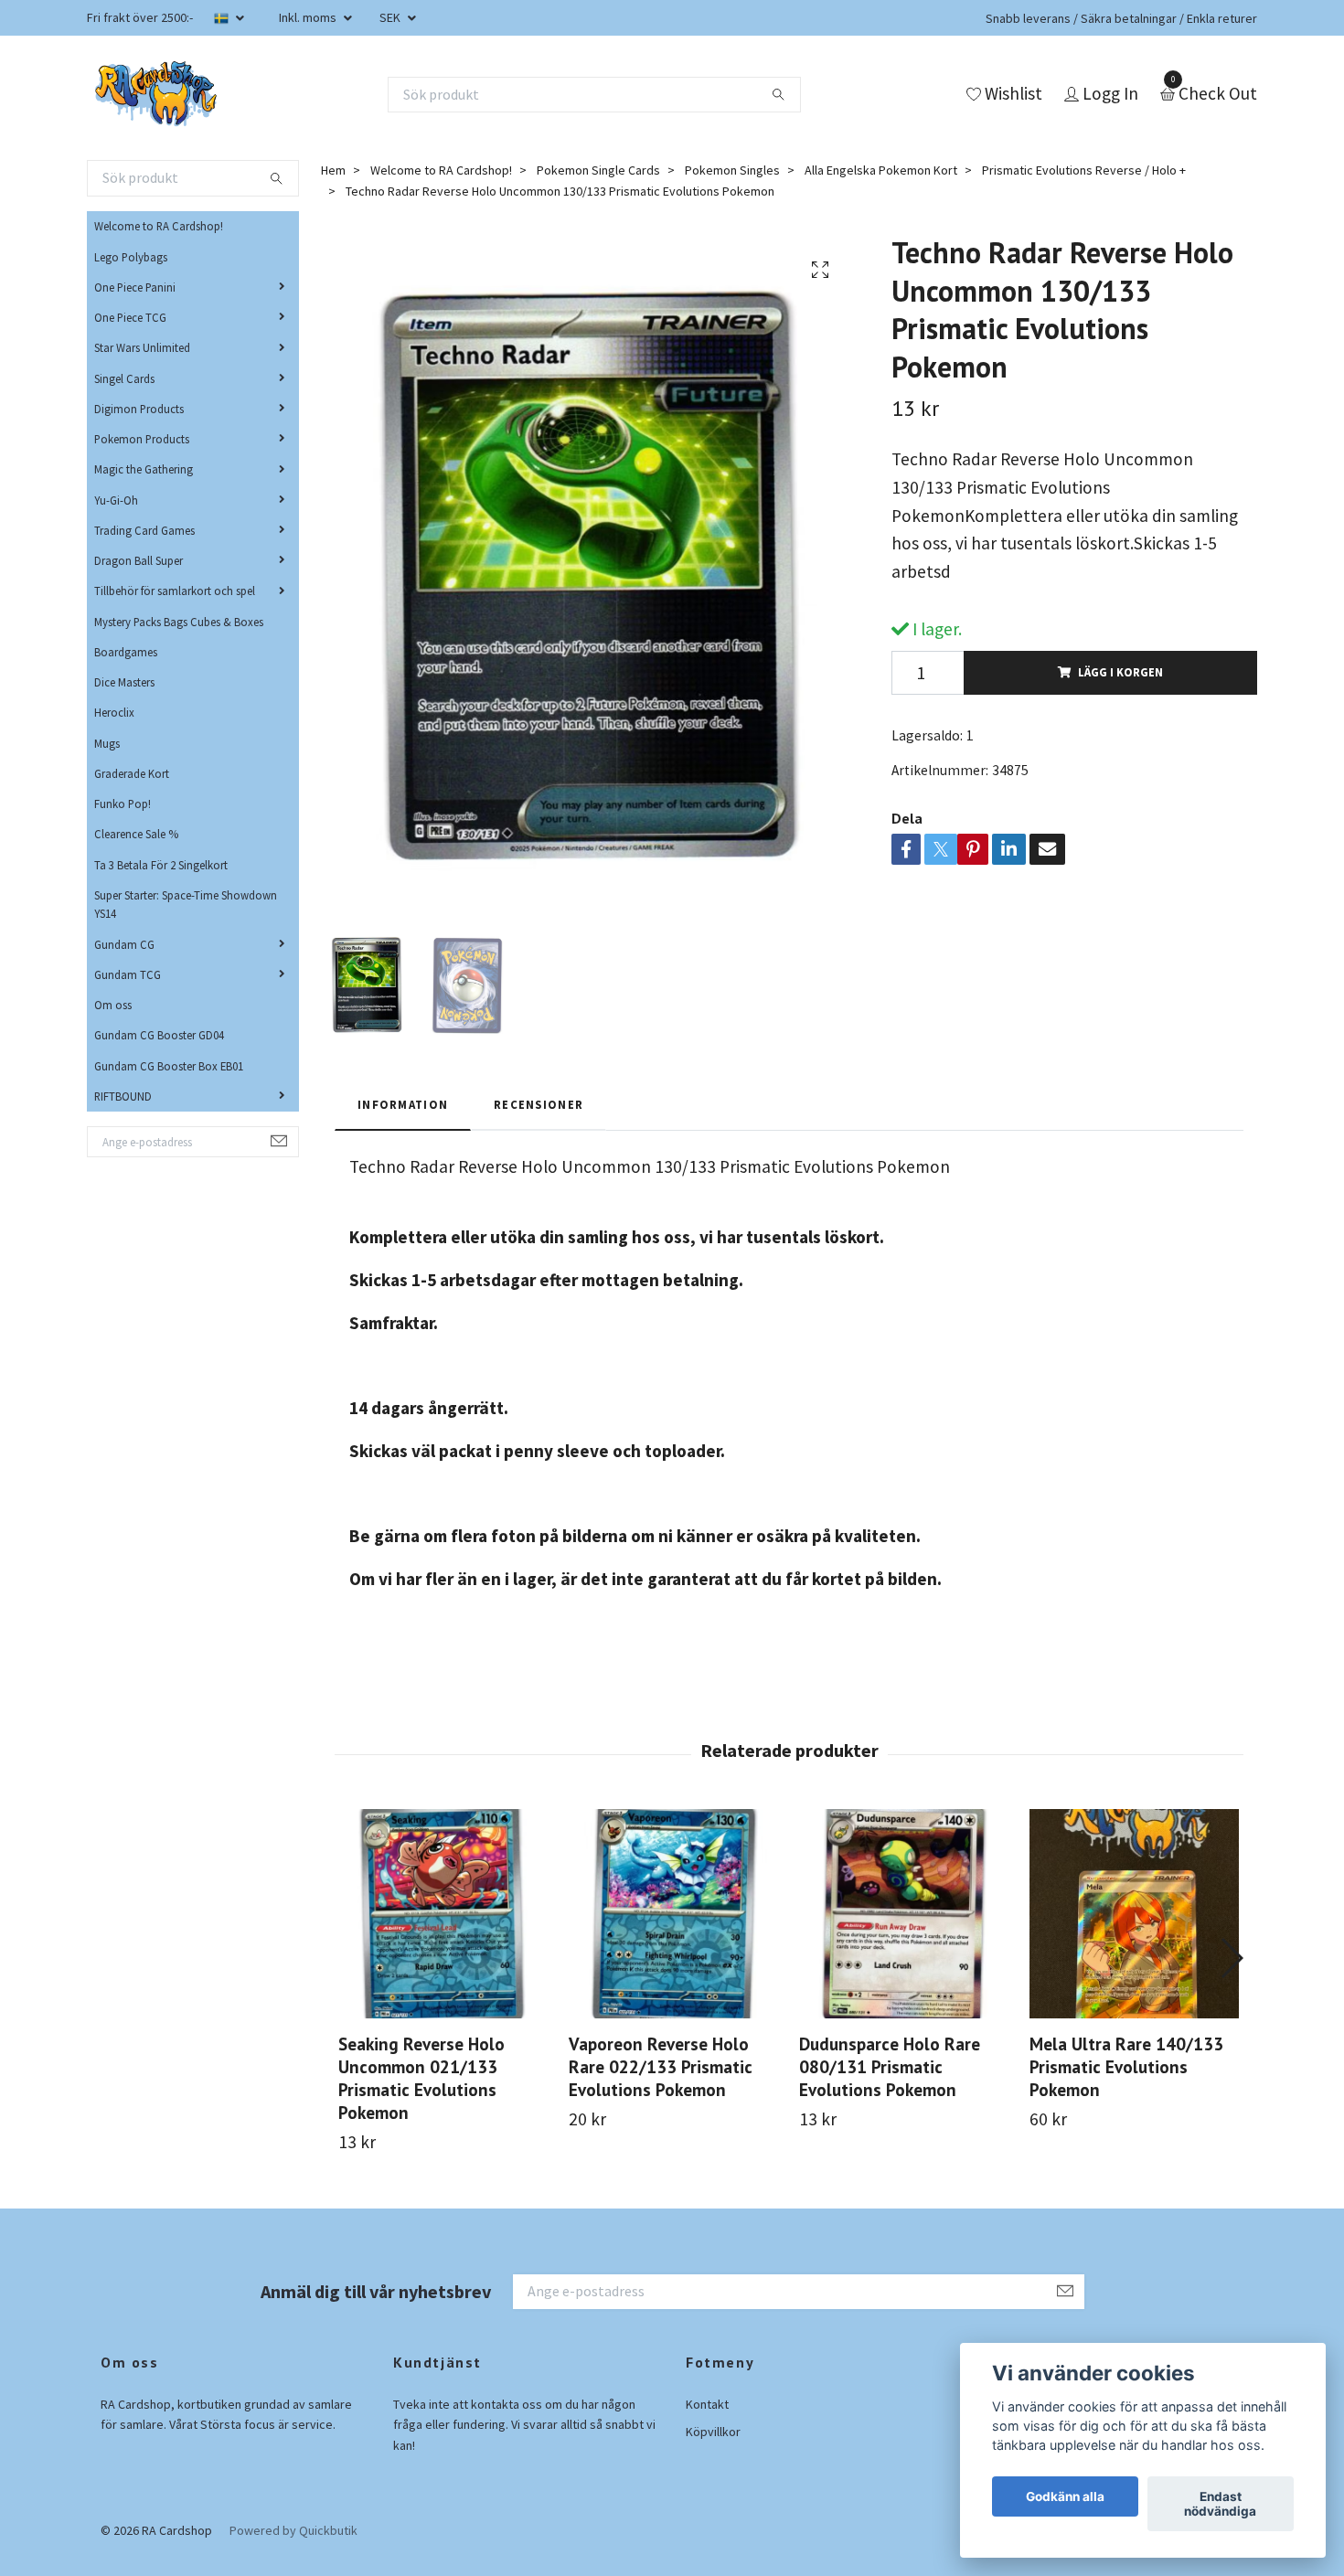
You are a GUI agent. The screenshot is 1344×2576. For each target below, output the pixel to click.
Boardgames (126, 652)
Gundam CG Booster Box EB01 (169, 1066)
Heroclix (114, 712)
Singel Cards (124, 378)
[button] (1231, 1958)
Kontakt (707, 2404)
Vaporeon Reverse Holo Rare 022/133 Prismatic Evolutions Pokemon (661, 2066)
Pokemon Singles (732, 170)
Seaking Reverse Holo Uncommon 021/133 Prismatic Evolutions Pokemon (421, 2078)
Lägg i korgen (1120, 672)
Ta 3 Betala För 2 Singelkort (161, 865)
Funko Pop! (123, 804)
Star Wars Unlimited (142, 347)
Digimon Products (139, 409)
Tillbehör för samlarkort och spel (175, 591)
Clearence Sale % (136, 834)
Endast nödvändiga (1220, 2504)
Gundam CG (124, 944)
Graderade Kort (132, 773)
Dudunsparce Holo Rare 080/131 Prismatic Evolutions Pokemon (890, 2066)
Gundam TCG (128, 974)
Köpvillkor (713, 2432)
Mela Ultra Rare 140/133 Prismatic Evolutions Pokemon (1126, 2066)
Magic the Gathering (144, 469)
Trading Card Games (144, 530)
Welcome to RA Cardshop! (159, 226)
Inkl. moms (309, 17)
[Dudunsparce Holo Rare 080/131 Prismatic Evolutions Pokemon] (904, 1914)
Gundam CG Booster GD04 (159, 1035)
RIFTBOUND (123, 1096)
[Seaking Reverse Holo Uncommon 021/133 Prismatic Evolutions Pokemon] (443, 1914)
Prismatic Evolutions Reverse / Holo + (1084, 170)
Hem (333, 170)
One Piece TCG (130, 317)
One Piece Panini (135, 287)
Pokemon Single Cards (598, 170)
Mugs (107, 743)
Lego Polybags (131, 257)
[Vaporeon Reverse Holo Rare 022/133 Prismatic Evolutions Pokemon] (673, 1914)
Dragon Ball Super (139, 560)
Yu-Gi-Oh (116, 500)
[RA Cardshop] (156, 94)
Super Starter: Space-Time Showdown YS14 (186, 904)
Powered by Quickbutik (293, 2530)
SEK (391, 17)
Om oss (113, 1005)
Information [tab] (403, 1104)
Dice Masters (124, 682)
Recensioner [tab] (539, 1104)
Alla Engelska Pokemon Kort (881, 170)
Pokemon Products (142, 439)
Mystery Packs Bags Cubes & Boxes (179, 622)
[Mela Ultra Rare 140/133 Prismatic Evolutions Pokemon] (1134, 1914)
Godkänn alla (1065, 2496)
